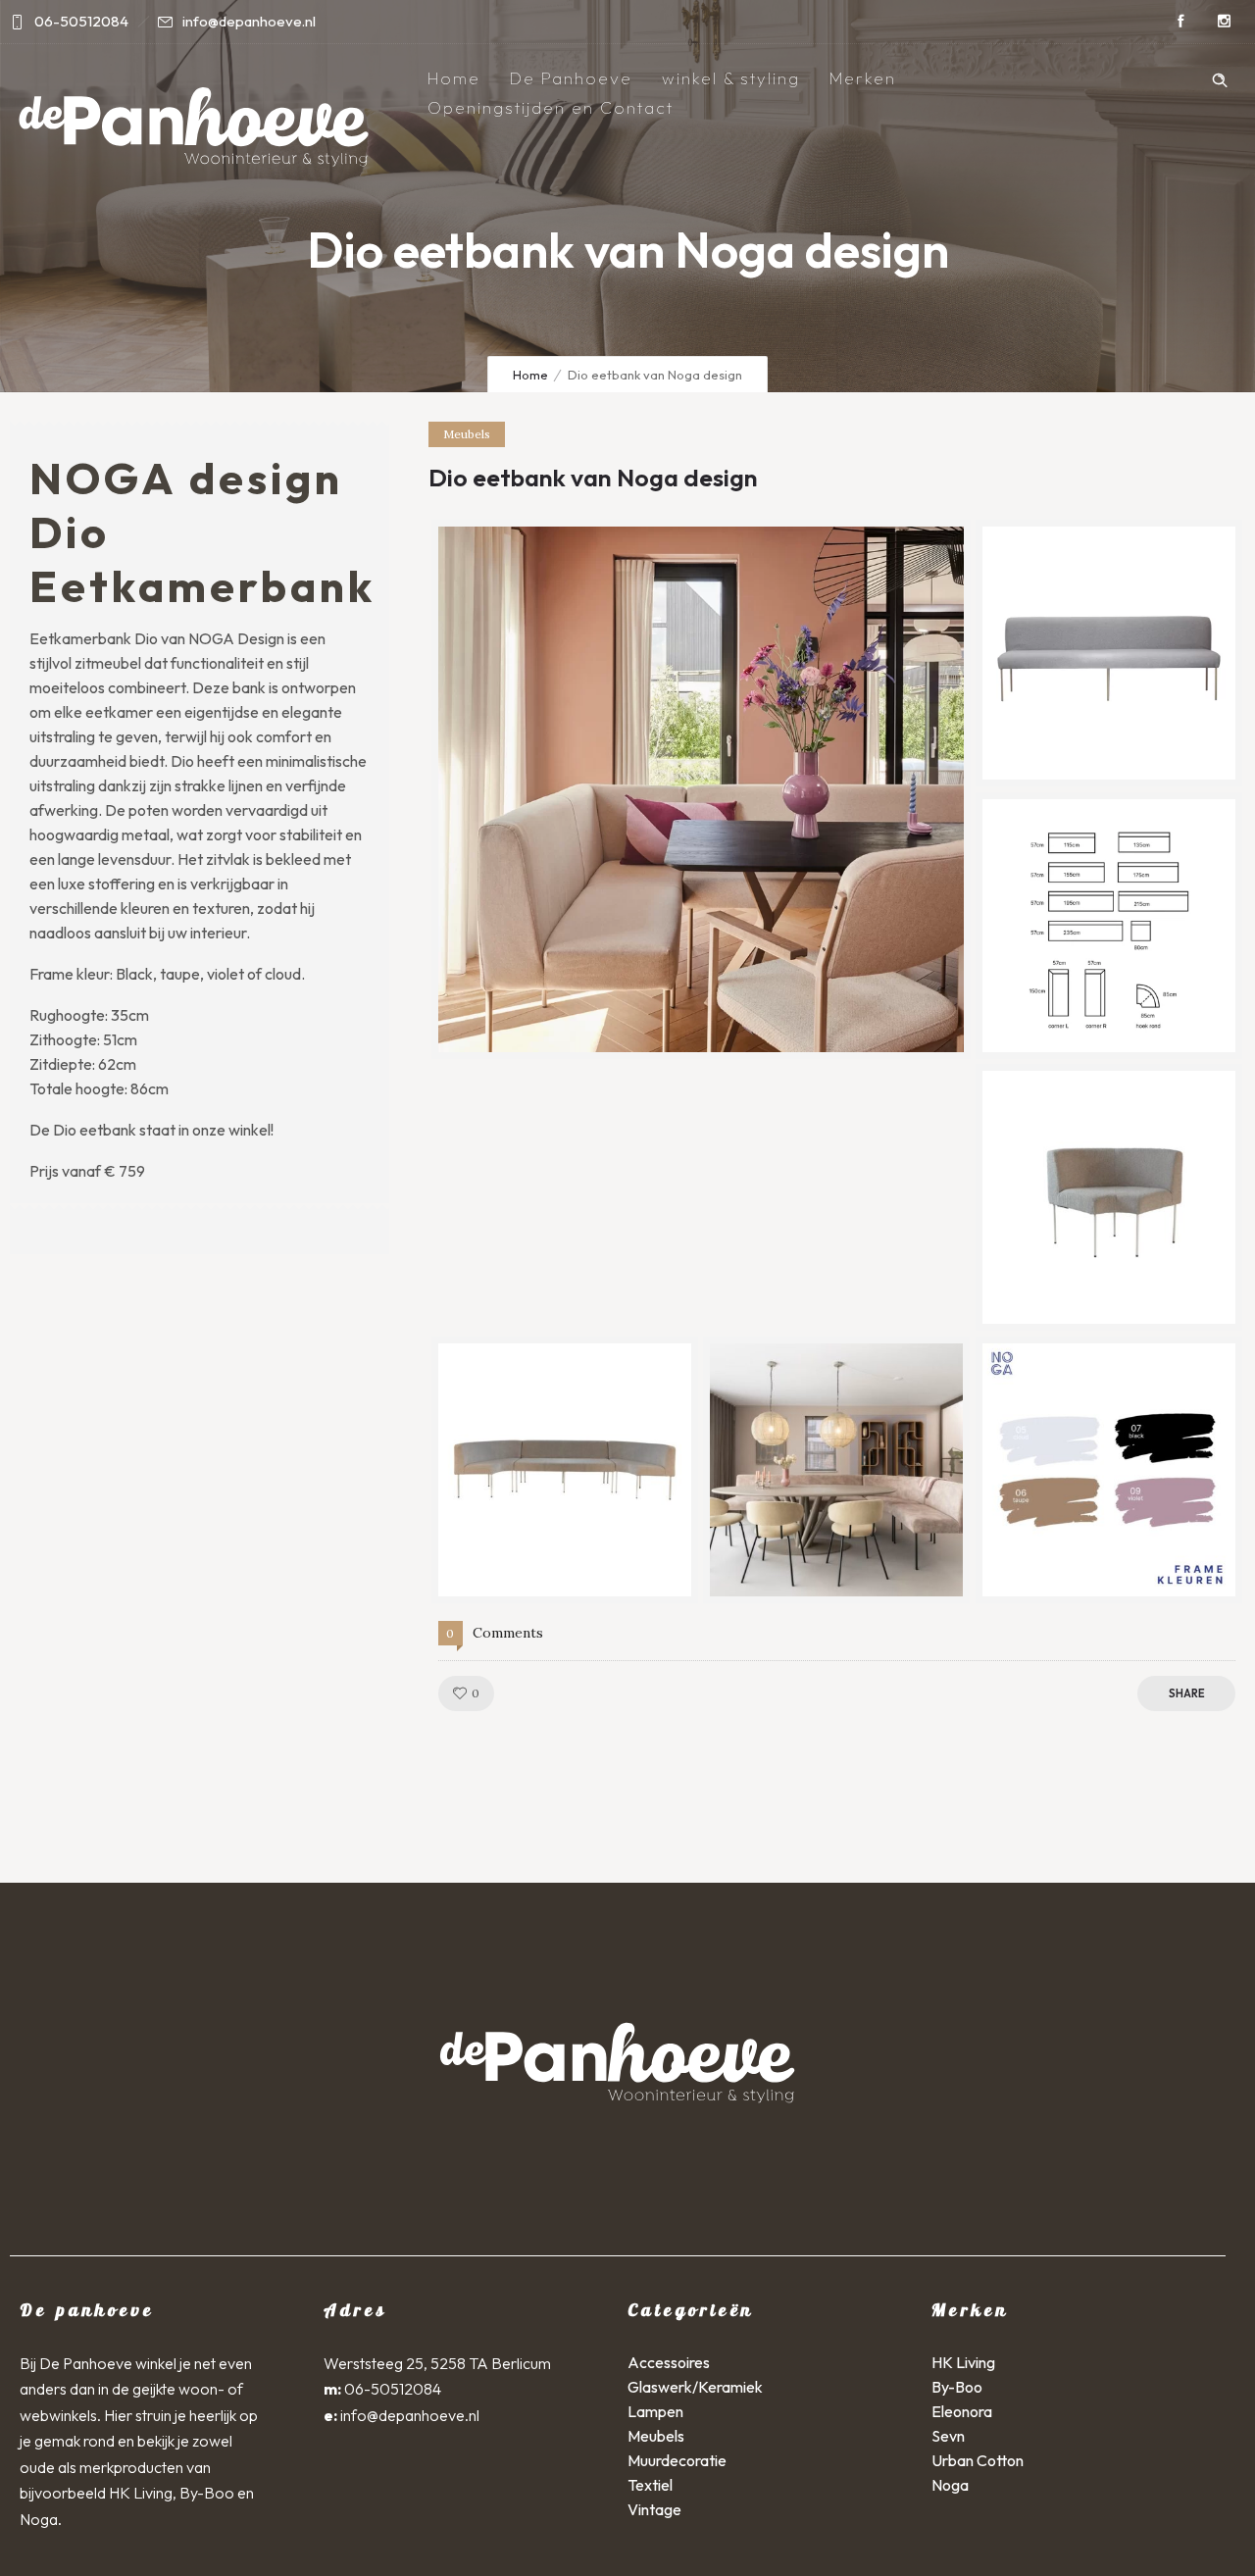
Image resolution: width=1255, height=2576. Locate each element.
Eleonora (962, 2411)
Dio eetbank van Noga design (593, 478)
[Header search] (1220, 77)
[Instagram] (1224, 22)
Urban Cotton (978, 2460)
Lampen (655, 2411)
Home (454, 78)
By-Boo (957, 2387)
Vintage (654, 2509)
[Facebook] (1180, 22)
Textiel (650, 2485)
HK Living (963, 2362)
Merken (863, 78)
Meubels (656, 2436)
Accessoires (669, 2362)
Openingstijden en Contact (551, 107)
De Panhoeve (571, 78)
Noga (950, 2485)
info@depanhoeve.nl (410, 2415)
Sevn (948, 2436)
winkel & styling (731, 78)
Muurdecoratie (677, 2460)
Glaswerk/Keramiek (695, 2387)
